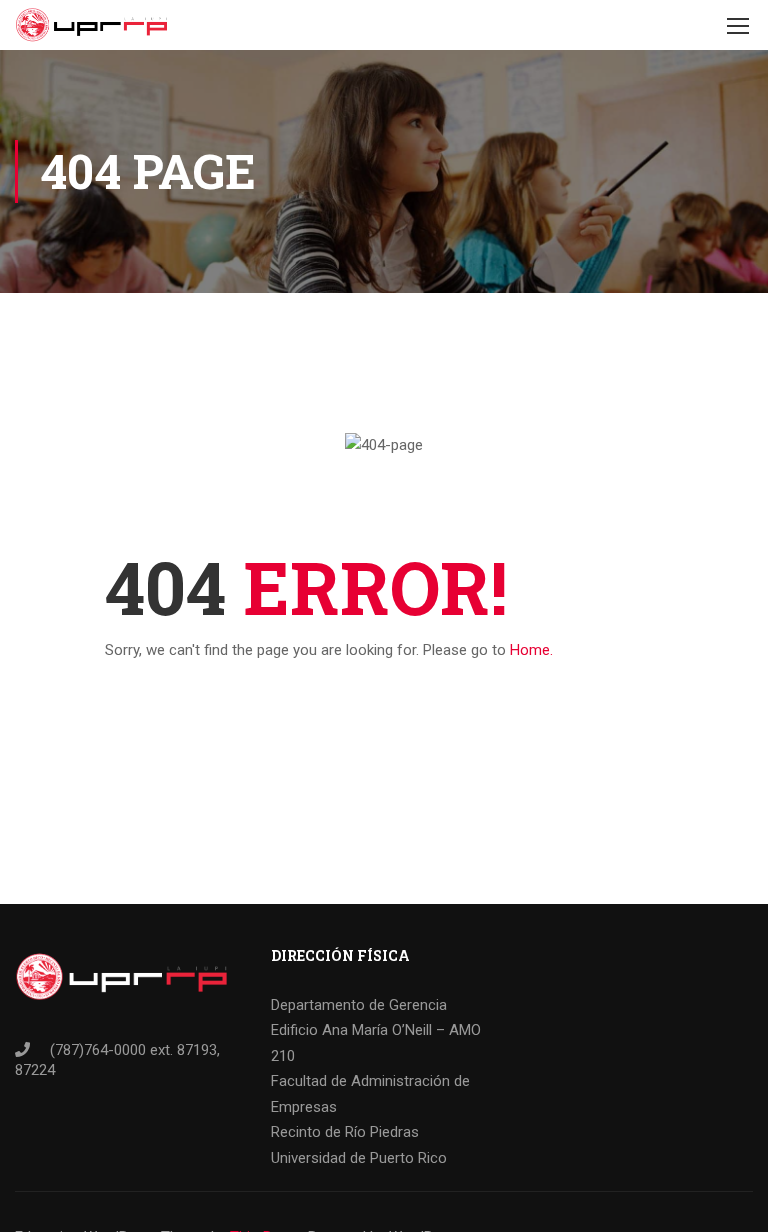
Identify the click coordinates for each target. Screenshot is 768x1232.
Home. (531, 650)
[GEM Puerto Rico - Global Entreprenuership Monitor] (91, 25)
